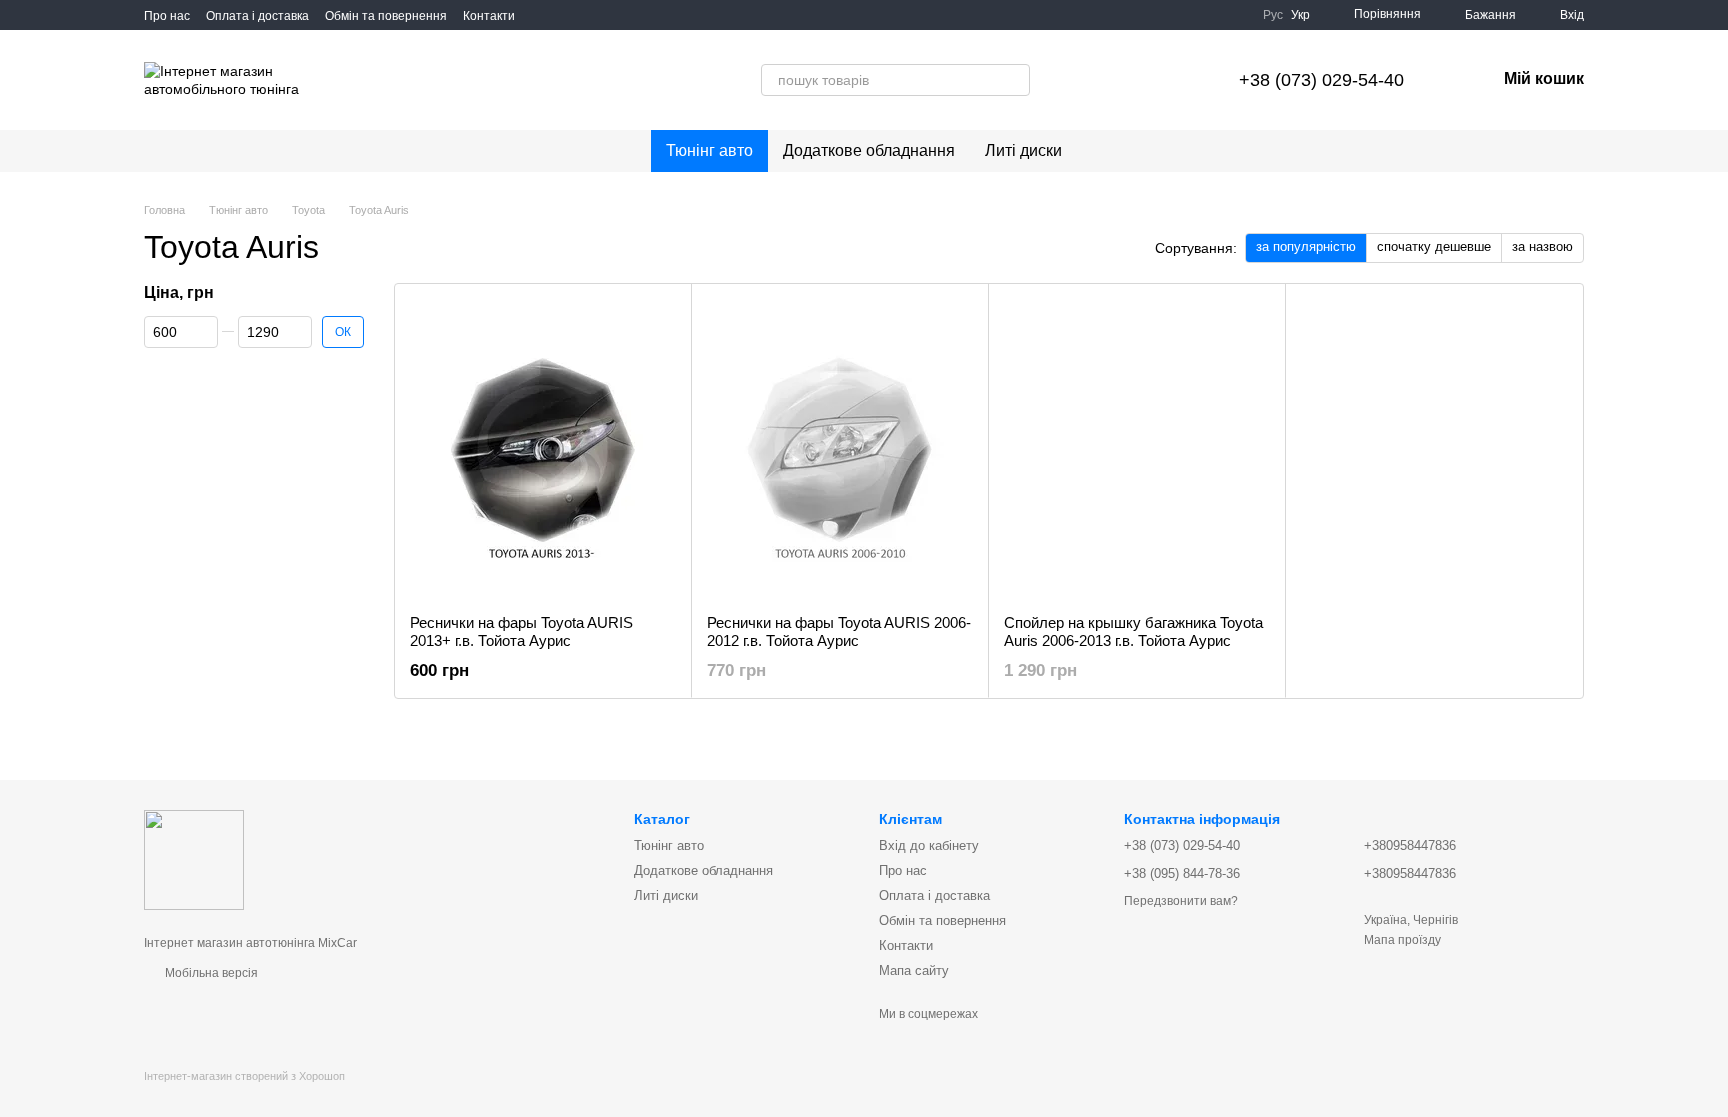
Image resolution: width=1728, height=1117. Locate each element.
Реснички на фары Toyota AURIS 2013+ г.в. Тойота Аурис (521, 631)
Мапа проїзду (1402, 940)
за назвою (1542, 246)
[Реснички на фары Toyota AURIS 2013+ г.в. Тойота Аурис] (543, 449)
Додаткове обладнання (869, 150)
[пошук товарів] (952, 80)
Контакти (489, 16)
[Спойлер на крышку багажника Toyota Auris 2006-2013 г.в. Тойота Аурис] (1137, 449)
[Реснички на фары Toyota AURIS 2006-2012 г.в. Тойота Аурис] (840, 449)
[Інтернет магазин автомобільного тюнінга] (194, 859)
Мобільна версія (210, 973)
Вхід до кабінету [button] (929, 845)
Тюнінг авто (709, 150)
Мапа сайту (914, 970)
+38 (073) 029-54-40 (1321, 80)
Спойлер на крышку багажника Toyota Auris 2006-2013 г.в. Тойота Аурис (1133, 631)
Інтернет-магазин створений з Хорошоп (244, 1076)
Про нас (167, 16)
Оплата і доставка (257, 16)
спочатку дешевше (1434, 246)
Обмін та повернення (386, 16)
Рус (1273, 15)
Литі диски (1023, 150)
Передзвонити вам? (1181, 901)
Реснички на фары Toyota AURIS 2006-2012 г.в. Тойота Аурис (839, 631)
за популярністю (1306, 246)
